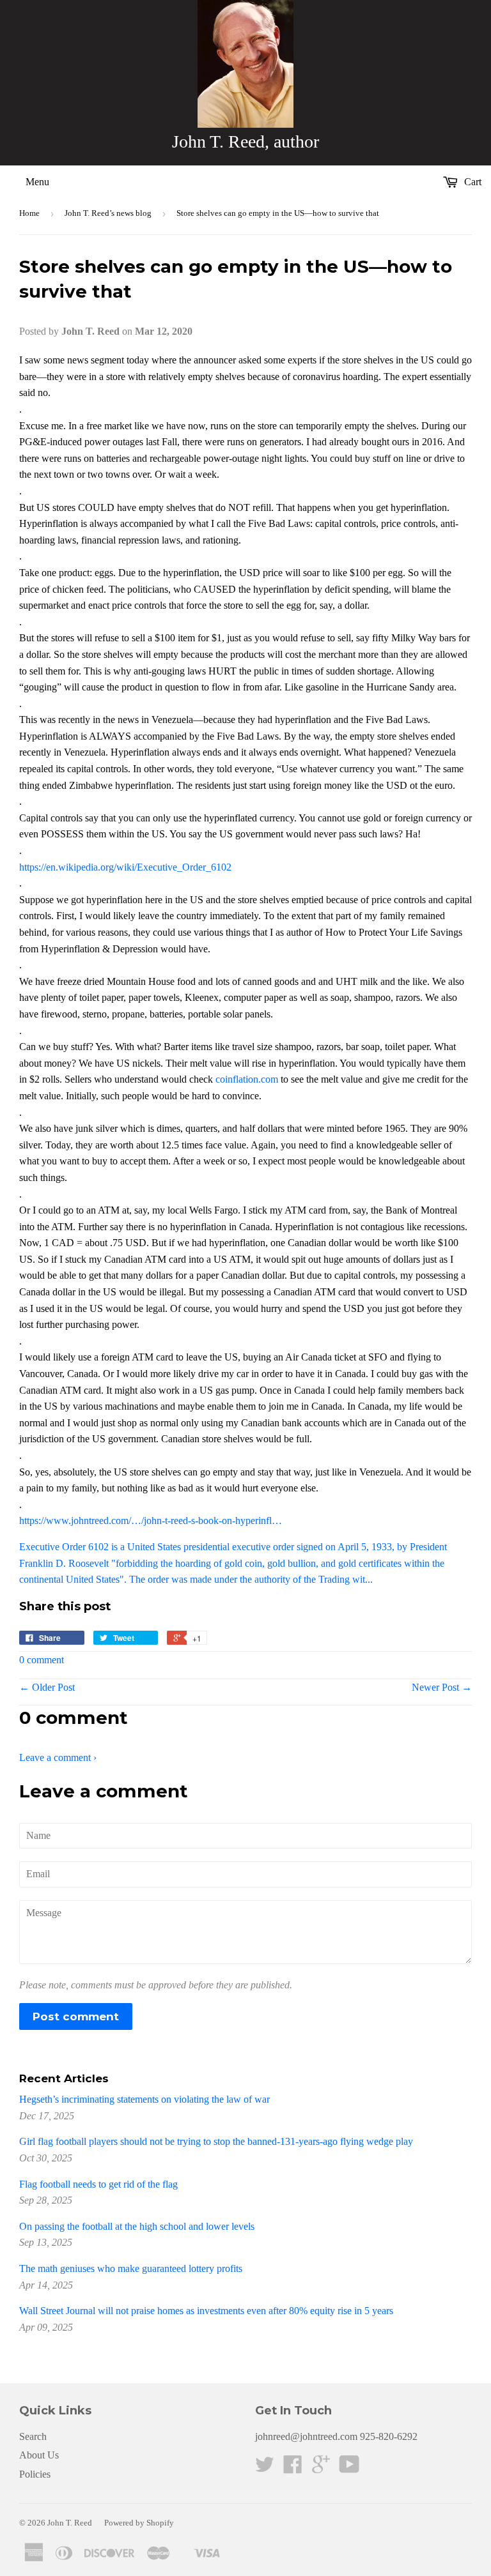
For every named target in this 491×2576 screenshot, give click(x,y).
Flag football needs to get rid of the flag (98, 2184)
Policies (35, 2474)
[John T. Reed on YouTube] (349, 2468)
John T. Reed (70, 2523)
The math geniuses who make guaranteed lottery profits (131, 2268)
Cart (472, 182)
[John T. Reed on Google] (321, 2468)
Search (33, 2436)
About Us (39, 2455)
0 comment (42, 1660)
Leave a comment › (58, 1757)
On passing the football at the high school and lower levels (137, 2226)
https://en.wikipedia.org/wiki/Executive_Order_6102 (125, 867)
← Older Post (47, 1687)
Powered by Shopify (139, 2523)
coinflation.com (247, 1079)
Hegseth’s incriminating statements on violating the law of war (144, 2099)
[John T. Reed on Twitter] (265, 2468)
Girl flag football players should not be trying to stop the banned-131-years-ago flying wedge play (216, 2141)
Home (29, 213)
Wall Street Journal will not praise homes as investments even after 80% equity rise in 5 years (206, 2311)
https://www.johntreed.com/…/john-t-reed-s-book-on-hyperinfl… (151, 1520)
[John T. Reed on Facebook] (293, 2468)
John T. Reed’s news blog (108, 213)
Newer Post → (442, 1687)
